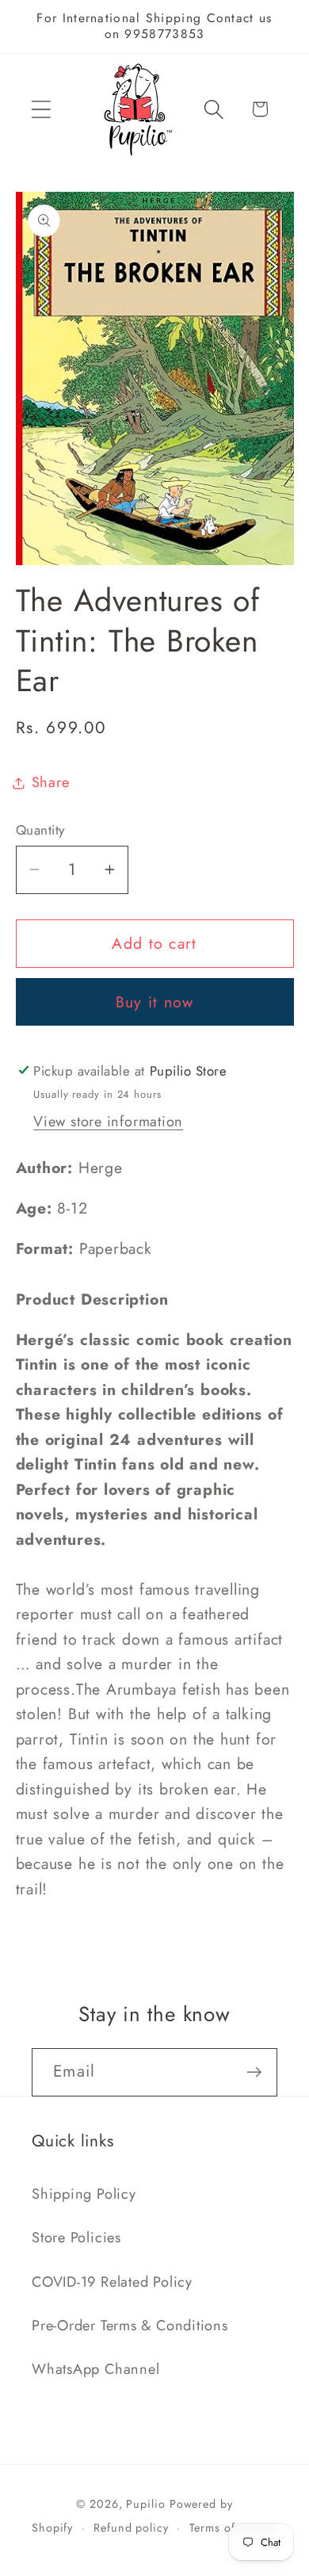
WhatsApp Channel (95, 2369)
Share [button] (51, 782)
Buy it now (155, 1002)
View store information (108, 1122)
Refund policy (131, 2528)
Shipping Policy (84, 2194)
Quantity (40, 830)
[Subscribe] (254, 2072)
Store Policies (76, 2238)
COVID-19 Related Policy (112, 2282)
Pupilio (145, 2504)
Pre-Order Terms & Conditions (130, 2326)
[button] (41, 109)
